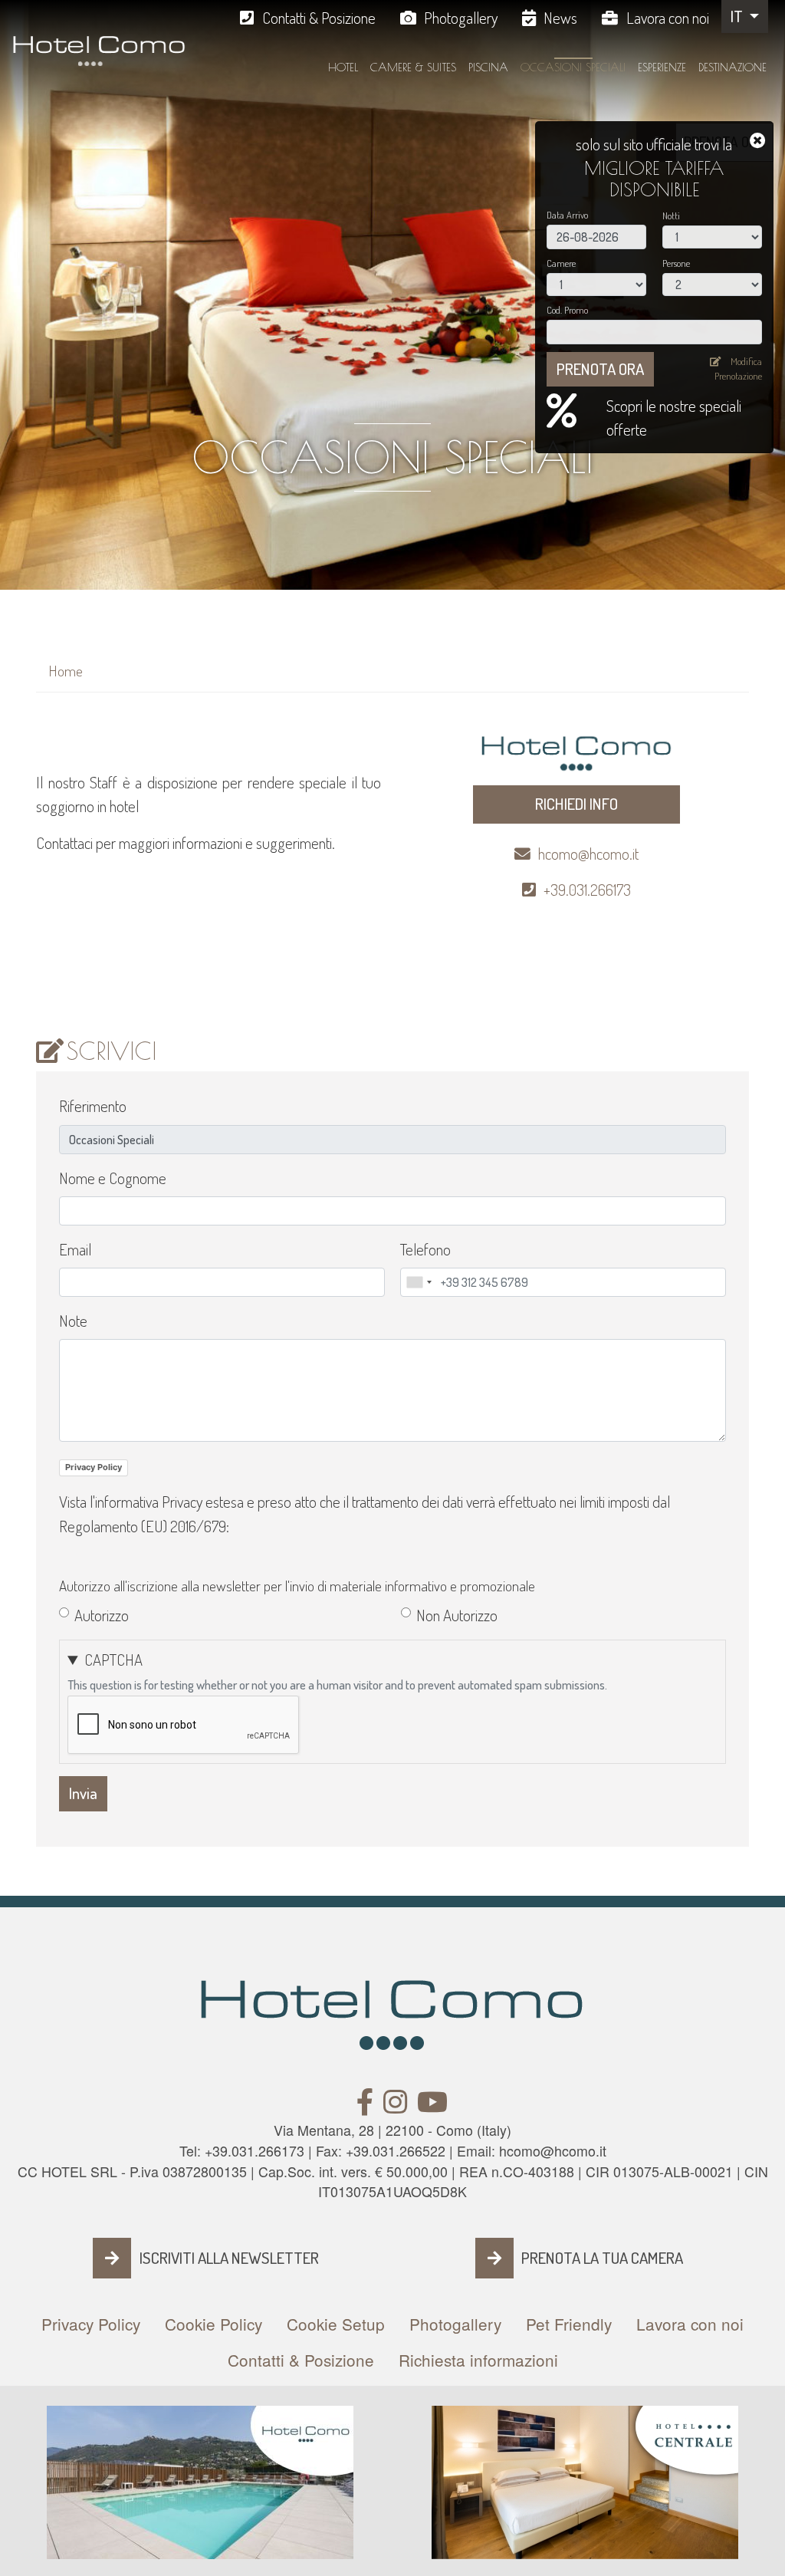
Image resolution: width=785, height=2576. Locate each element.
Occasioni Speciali (573, 67)
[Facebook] (365, 2106)
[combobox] (419, 1282)
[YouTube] (432, 2106)
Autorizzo (102, 1615)
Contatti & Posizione (319, 18)
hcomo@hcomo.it (588, 854)
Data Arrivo (567, 215)
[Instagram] (395, 2106)
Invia (83, 1793)
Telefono (425, 1249)
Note (73, 1321)
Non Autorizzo (457, 1615)
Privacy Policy (94, 1467)
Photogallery (461, 18)
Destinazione (732, 67)
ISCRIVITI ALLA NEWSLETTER (229, 2258)
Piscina (488, 67)
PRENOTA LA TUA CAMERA (602, 2258)
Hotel (343, 67)
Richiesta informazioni (478, 2360)
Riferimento (93, 1106)
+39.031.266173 (587, 890)
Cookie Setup (336, 2324)
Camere (561, 263)
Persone (676, 263)
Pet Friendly (569, 2324)
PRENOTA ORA (600, 369)
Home (66, 671)
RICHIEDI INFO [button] (576, 804)
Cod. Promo (567, 310)
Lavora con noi (668, 18)
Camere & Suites (413, 67)
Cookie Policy (213, 2324)
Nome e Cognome (113, 1178)
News (560, 18)
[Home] (99, 58)
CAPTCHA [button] (113, 1660)
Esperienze (662, 67)
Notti (671, 215)
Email (75, 1249)
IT (738, 16)
